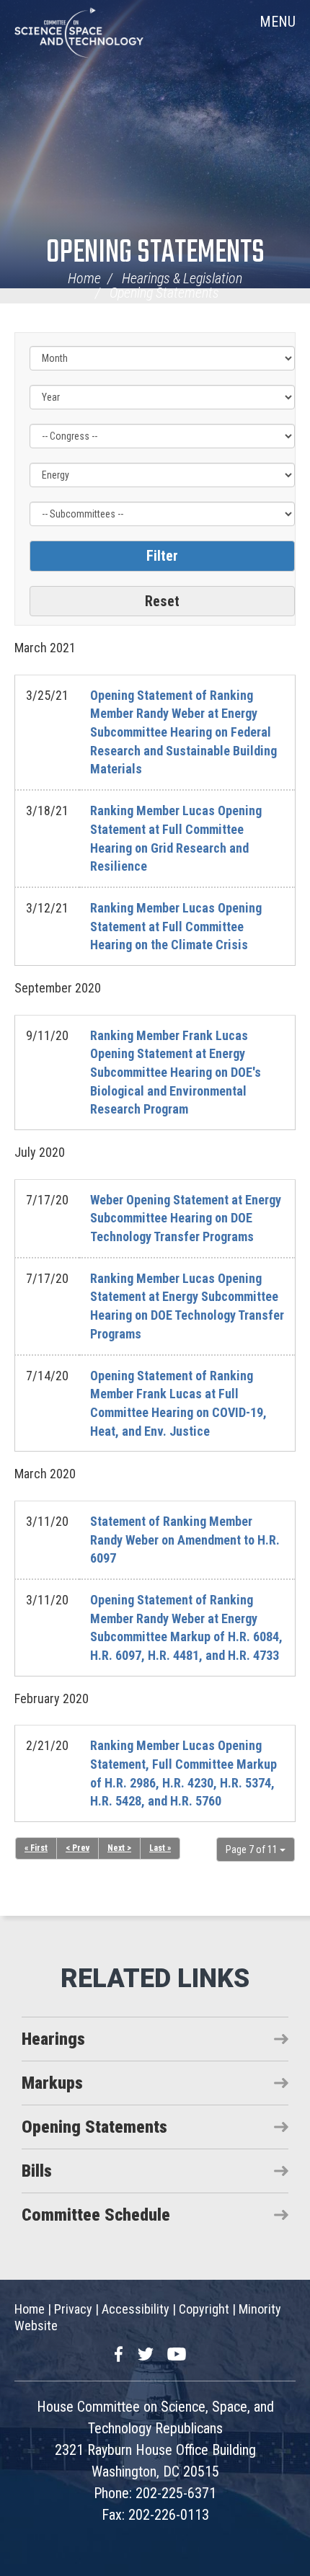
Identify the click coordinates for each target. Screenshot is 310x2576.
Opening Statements (155, 253)
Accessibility (136, 2309)
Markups (52, 2083)
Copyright (204, 2309)
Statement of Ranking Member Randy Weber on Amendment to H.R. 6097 (185, 1540)
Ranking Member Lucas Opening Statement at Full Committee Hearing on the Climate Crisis (176, 926)
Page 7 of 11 (253, 1849)
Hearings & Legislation (182, 278)
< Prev (77, 1848)
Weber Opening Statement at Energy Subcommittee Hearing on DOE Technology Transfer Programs (186, 1218)
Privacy (73, 2309)
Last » (160, 1848)
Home (84, 278)
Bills (37, 2171)
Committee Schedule (96, 2215)
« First (36, 1848)
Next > (119, 1848)
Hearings (53, 2039)
